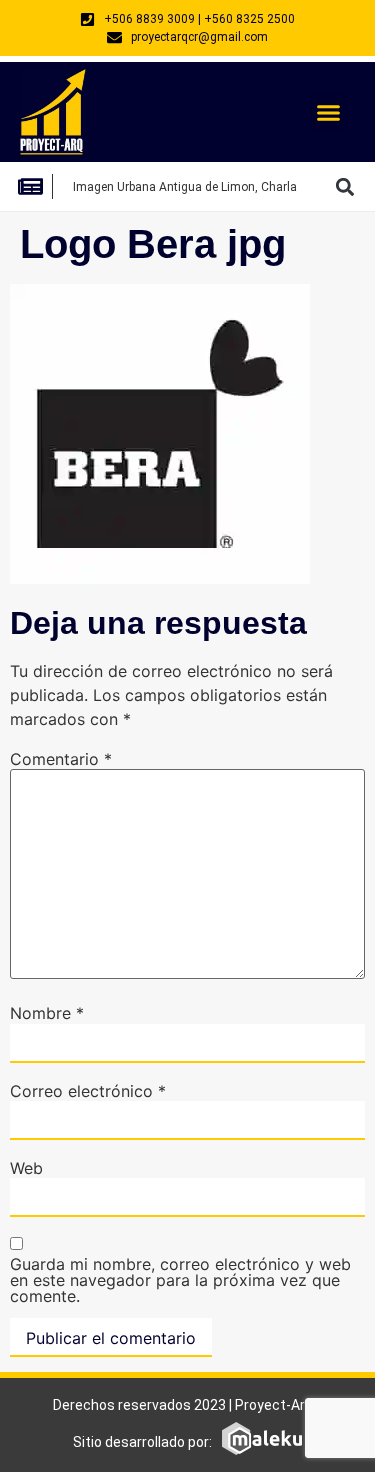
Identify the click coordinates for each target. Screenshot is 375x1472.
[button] (329, 112)
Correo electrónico (88, 1091)
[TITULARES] (36, 186)
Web (26, 1168)
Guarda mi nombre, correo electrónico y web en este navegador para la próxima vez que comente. (180, 1280)
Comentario (61, 759)
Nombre (47, 1013)
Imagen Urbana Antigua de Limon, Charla (185, 187)
